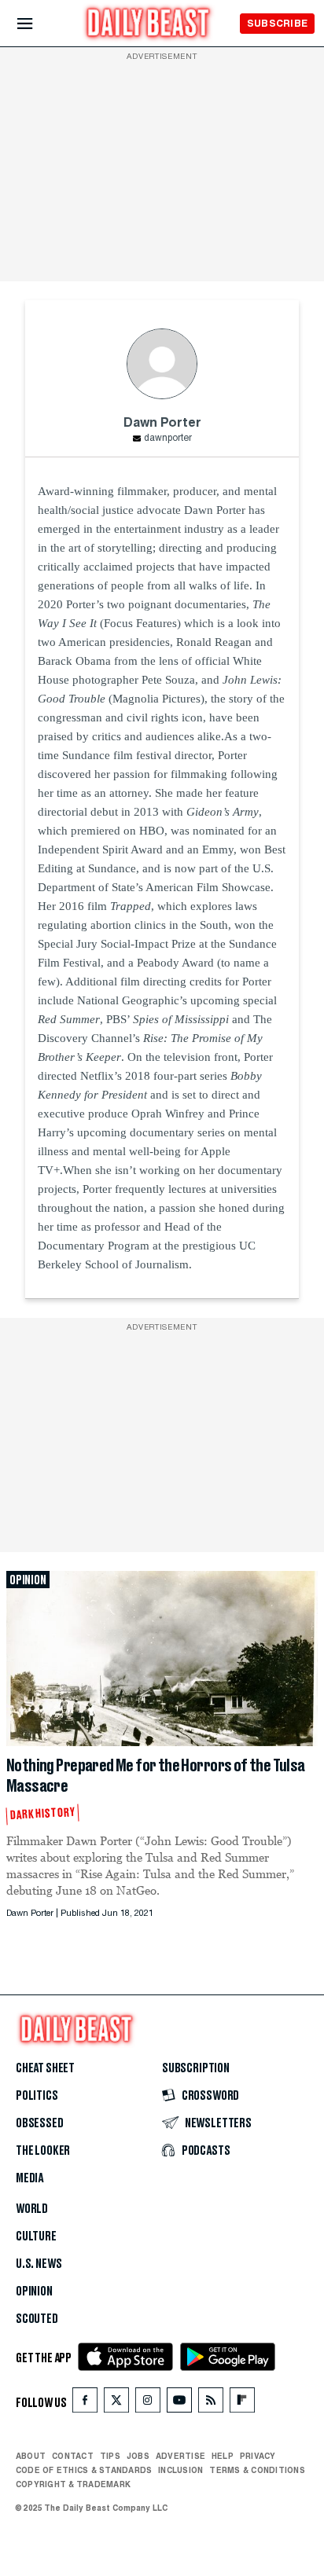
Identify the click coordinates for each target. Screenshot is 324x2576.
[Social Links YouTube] (179, 2404)
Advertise (180, 2456)
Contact (73, 2456)
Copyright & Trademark (73, 2484)
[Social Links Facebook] (85, 2404)
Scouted (37, 2319)
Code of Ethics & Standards (84, 2470)
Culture (36, 2237)
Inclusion (180, 2470)
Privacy (258, 2456)
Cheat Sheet (45, 2068)
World (32, 2209)
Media (29, 2178)
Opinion (34, 2292)
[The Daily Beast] (149, 25)
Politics (37, 2096)
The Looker (43, 2151)
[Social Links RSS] (211, 2404)
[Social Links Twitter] (116, 2404)
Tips (110, 2456)
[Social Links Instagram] (148, 2404)
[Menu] (38, 24)
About (31, 2456)
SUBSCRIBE (277, 23)
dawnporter (168, 439)
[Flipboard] (242, 2404)
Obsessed (40, 2123)
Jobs (138, 2456)
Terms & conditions (257, 2470)
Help (223, 2456)
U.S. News (39, 2264)
